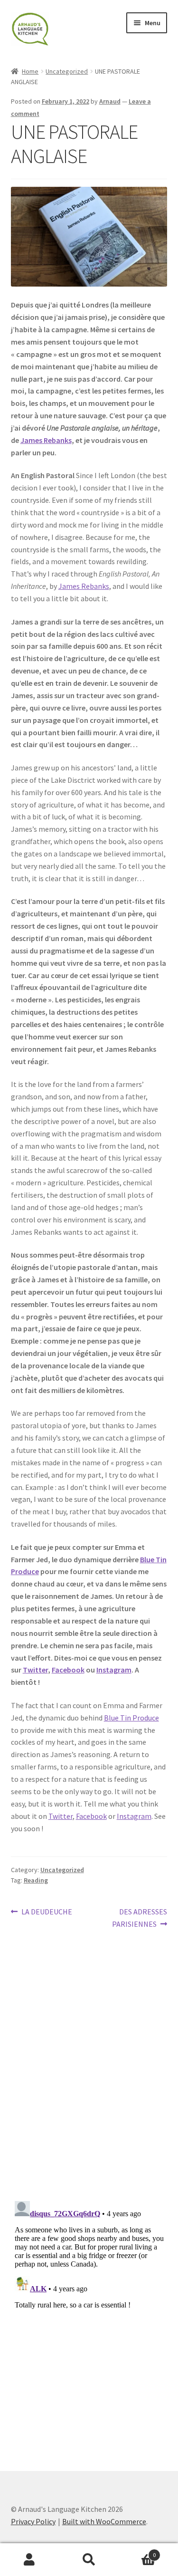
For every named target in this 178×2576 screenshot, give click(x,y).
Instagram (114, 1670)
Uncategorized (67, 71)
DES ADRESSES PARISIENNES (140, 1918)
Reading (36, 1880)
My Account (30, 2560)
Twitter (35, 1670)
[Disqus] (89, 2069)
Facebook (68, 1670)
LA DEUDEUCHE (47, 1912)
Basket (137, 2552)
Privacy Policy (33, 2521)
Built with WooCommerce (104, 2521)
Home (30, 71)
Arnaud (110, 101)
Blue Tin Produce (131, 1718)
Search (89, 2560)
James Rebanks (46, 440)
